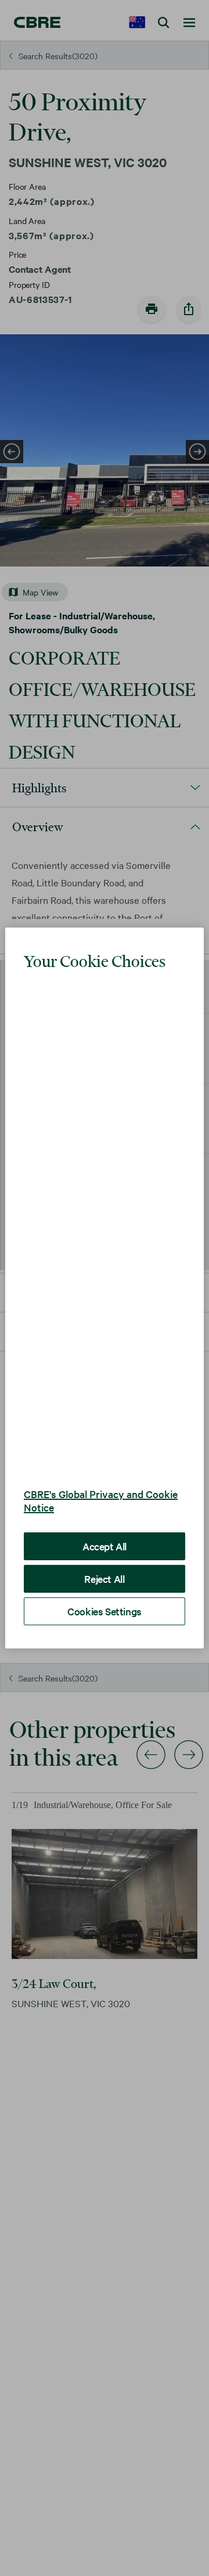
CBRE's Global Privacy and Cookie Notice (101, 1474)
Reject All (104, 1552)
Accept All (105, 1520)
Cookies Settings (105, 1585)
